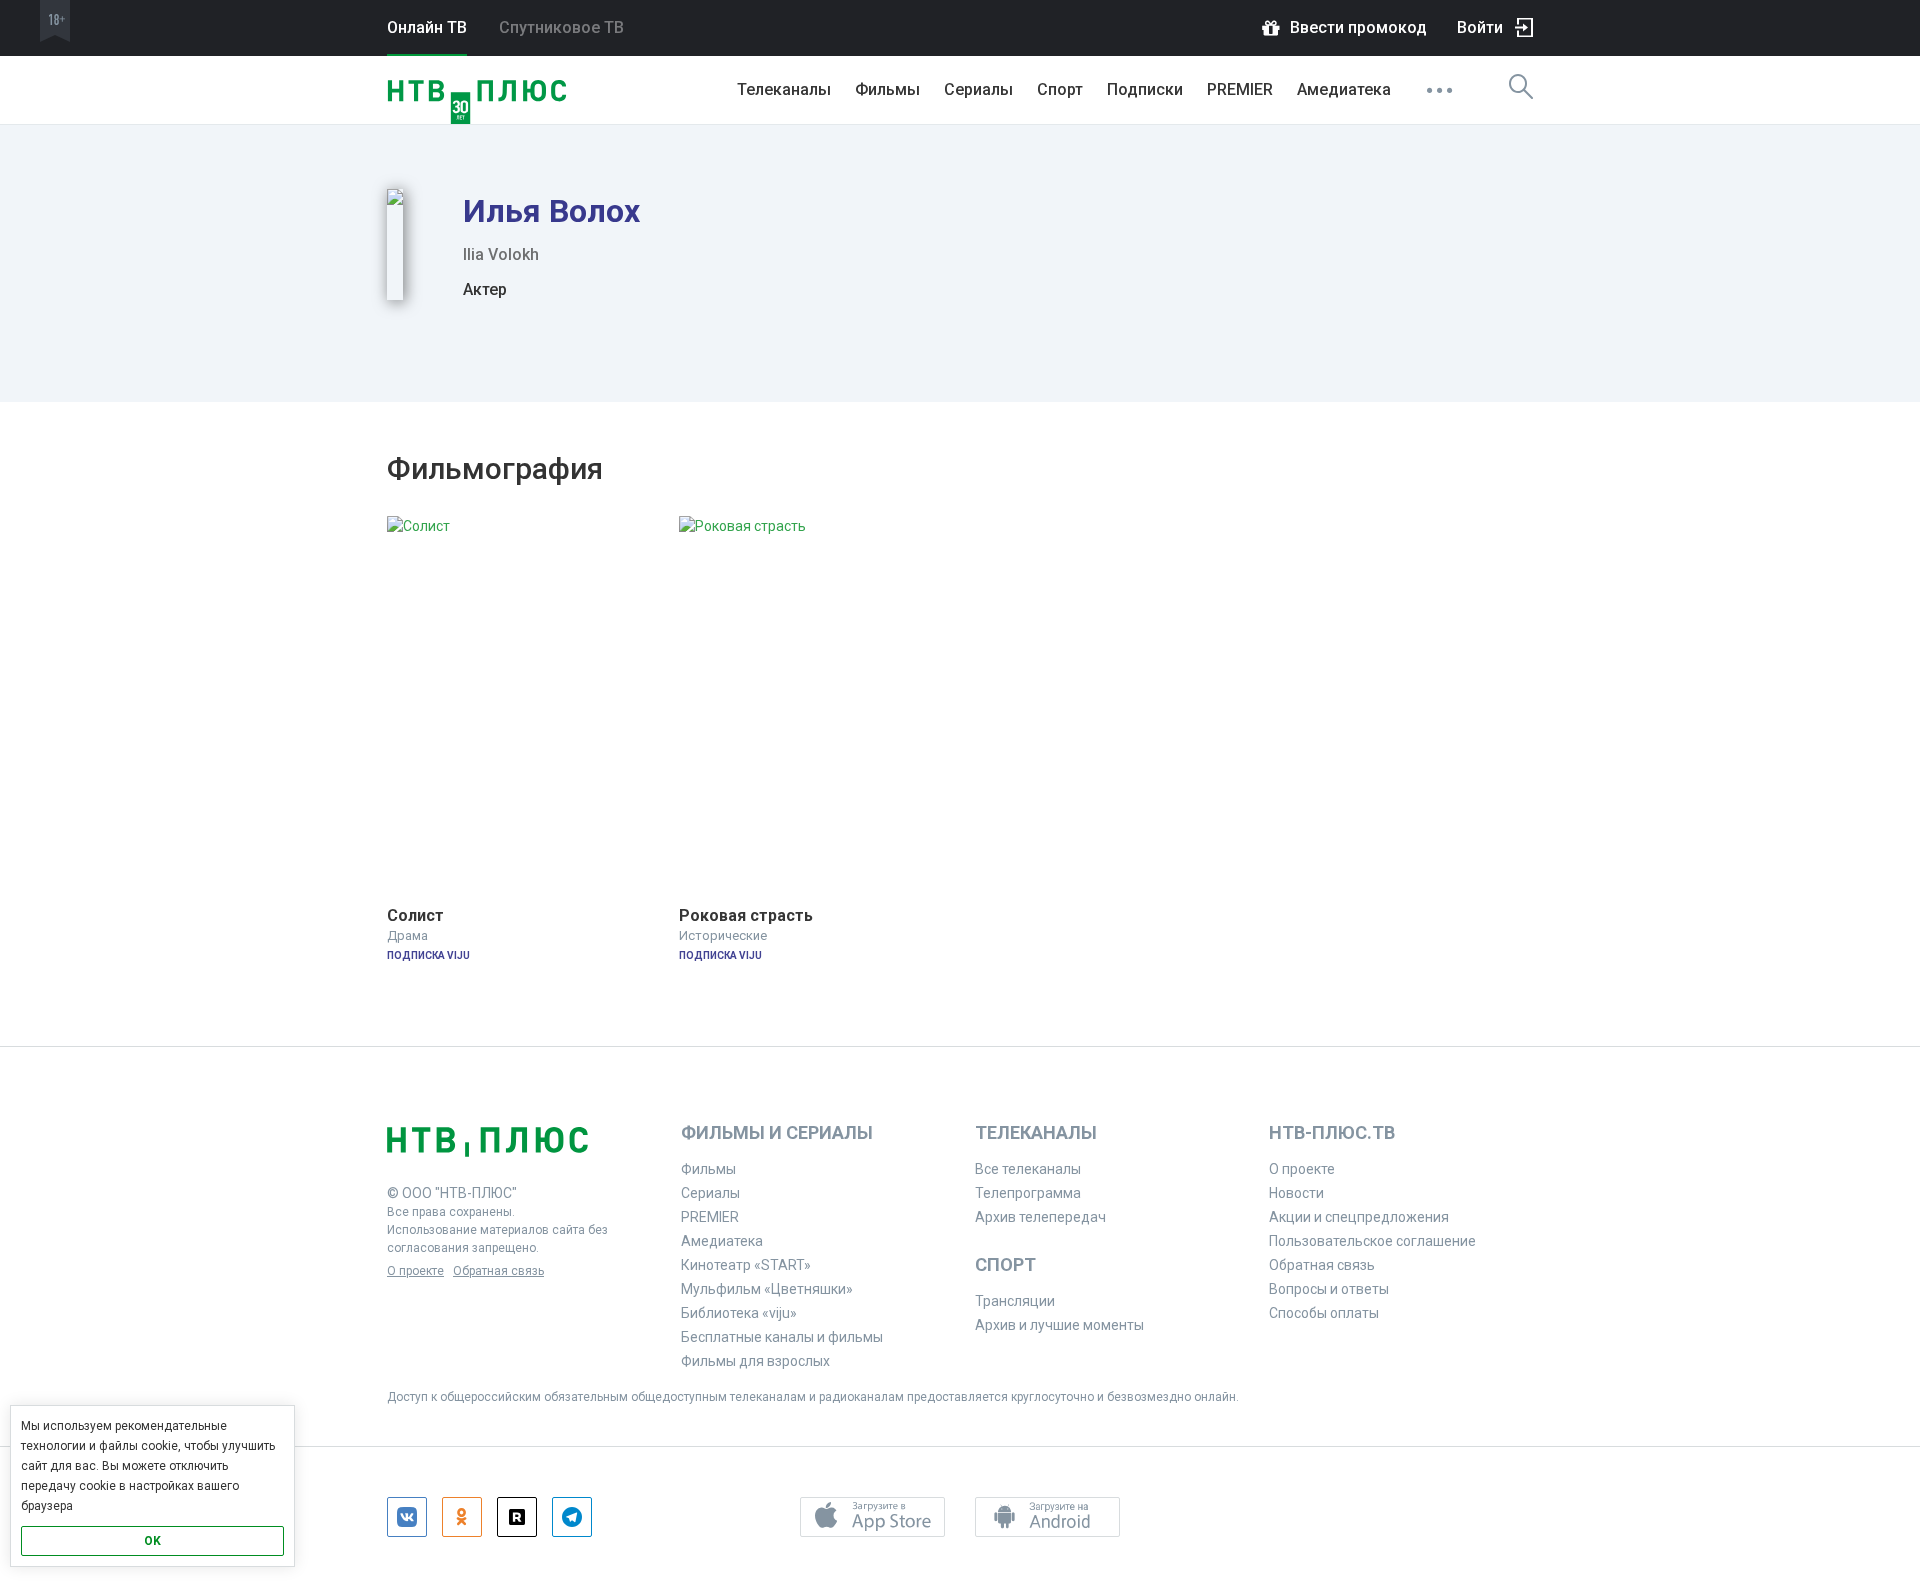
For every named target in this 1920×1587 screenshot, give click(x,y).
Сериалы (978, 89)
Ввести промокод (1358, 27)
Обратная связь (498, 1271)
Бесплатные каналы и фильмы (782, 1337)
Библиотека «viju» (739, 1313)
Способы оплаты (1324, 1313)
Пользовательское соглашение (1372, 1241)
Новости (1296, 1193)
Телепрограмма (1028, 1193)
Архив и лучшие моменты (1059, 1325)
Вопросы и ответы (1329, 1289)
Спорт (1060, 89)
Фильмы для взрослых (755, 1361)
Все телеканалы (1028, 1169)
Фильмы (887, 89)
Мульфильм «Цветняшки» (767, 1289)
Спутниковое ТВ (561, 27)
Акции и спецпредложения (1359, 1217)
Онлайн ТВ (427, 27)
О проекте (415, 1271)
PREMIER (1240, 89)
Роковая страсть (746, 915)
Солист (415, 915)
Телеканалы (784, 89)
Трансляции (1015, 1301)
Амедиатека (1344, 89)
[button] (872, 1517)
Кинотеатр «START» (746, 1265)
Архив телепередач (1040, 1217)
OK (152, 1541)
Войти (1480, 27)
